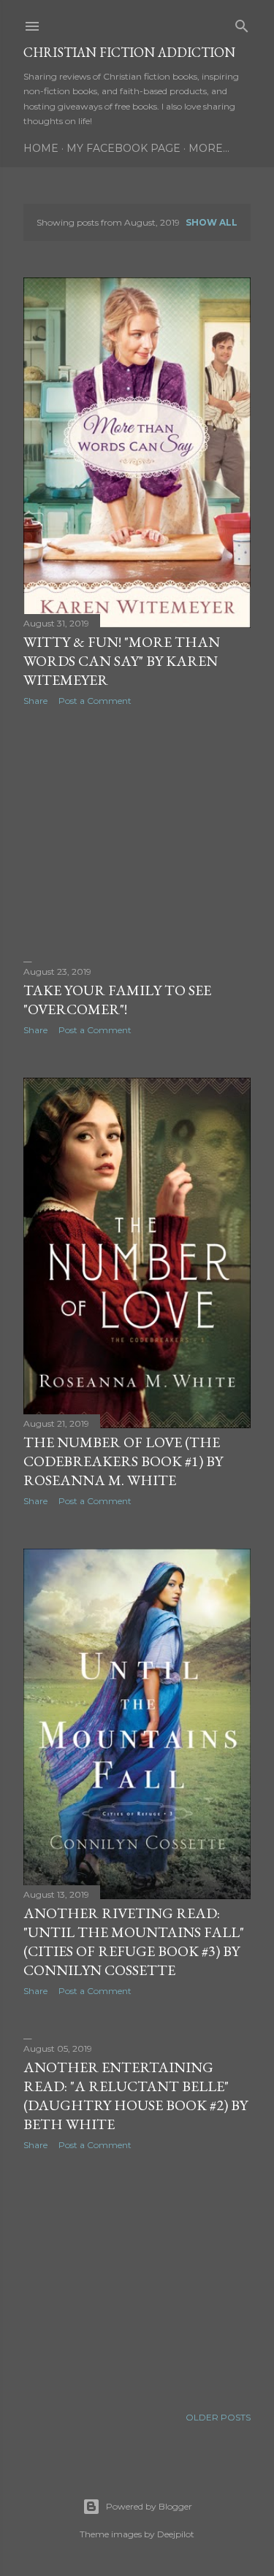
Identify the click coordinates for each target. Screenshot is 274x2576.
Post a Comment (95, 701)
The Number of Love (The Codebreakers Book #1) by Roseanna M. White (123, 1461)
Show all (212, 222)
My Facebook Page (123, 148)
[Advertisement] (137, 834)
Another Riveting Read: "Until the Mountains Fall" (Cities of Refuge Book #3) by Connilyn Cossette (134, 1941)
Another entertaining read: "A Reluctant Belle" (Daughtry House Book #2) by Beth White (136, 2096)
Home (41, 148)
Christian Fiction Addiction (129, 52)
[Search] (242, 23)
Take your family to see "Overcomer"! (117, 1000)
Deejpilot (176, 2534)
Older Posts (218, 2417)
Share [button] (35, 701)
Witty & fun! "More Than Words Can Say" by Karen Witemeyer (122, 661)
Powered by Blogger (149, 2506)
